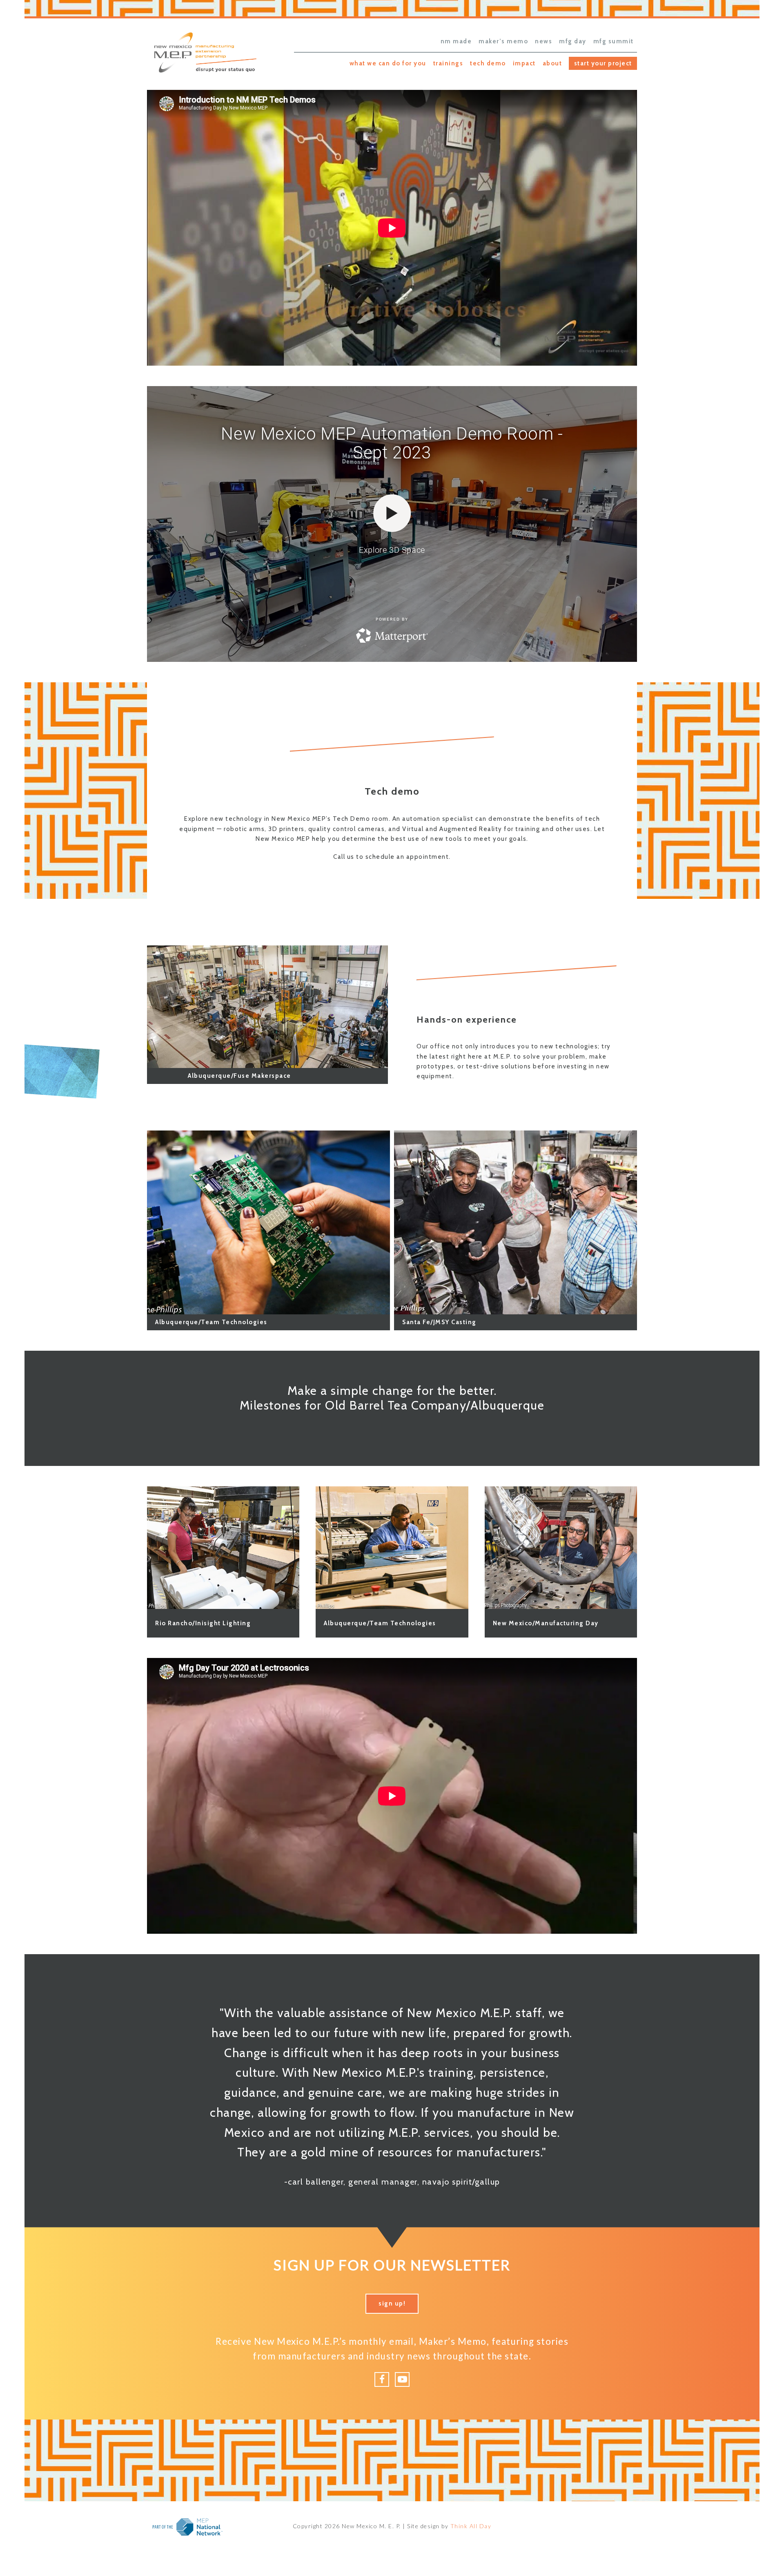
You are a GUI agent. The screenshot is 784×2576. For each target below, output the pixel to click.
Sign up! (392, 2303)
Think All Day (471, 2526)
